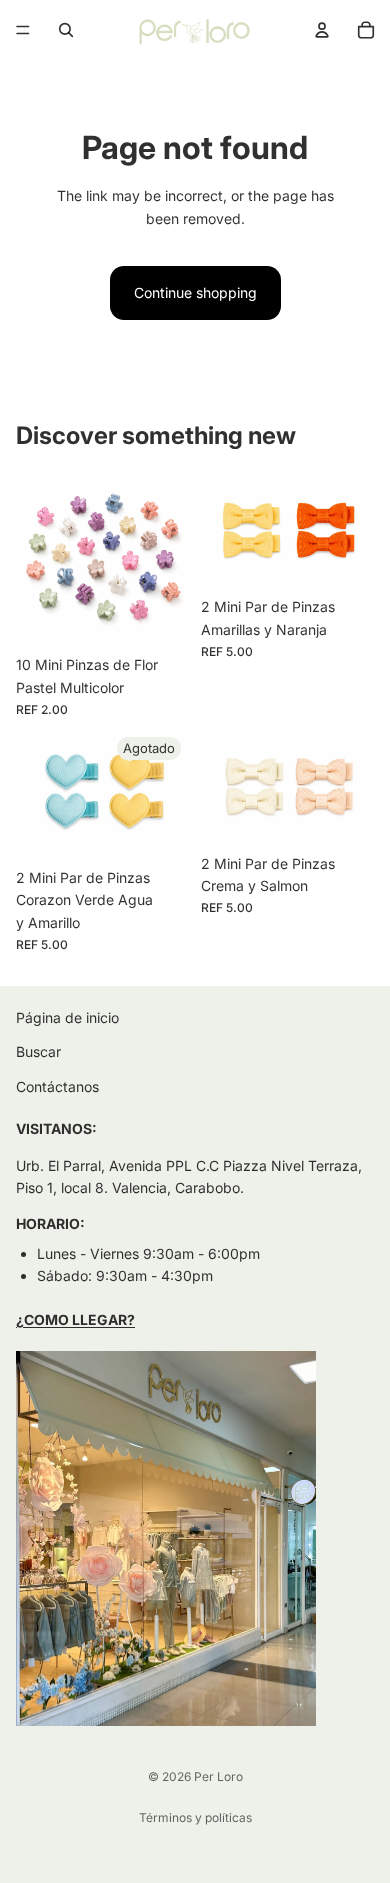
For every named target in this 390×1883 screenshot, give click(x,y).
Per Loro (218, 1776)
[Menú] (23, 30)
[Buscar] (66, 30)
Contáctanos (57, 1086)
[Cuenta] (322, 30)
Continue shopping (195, 292)
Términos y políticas (195, 1817)
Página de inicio (67, 1017)
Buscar (38, 1052)
